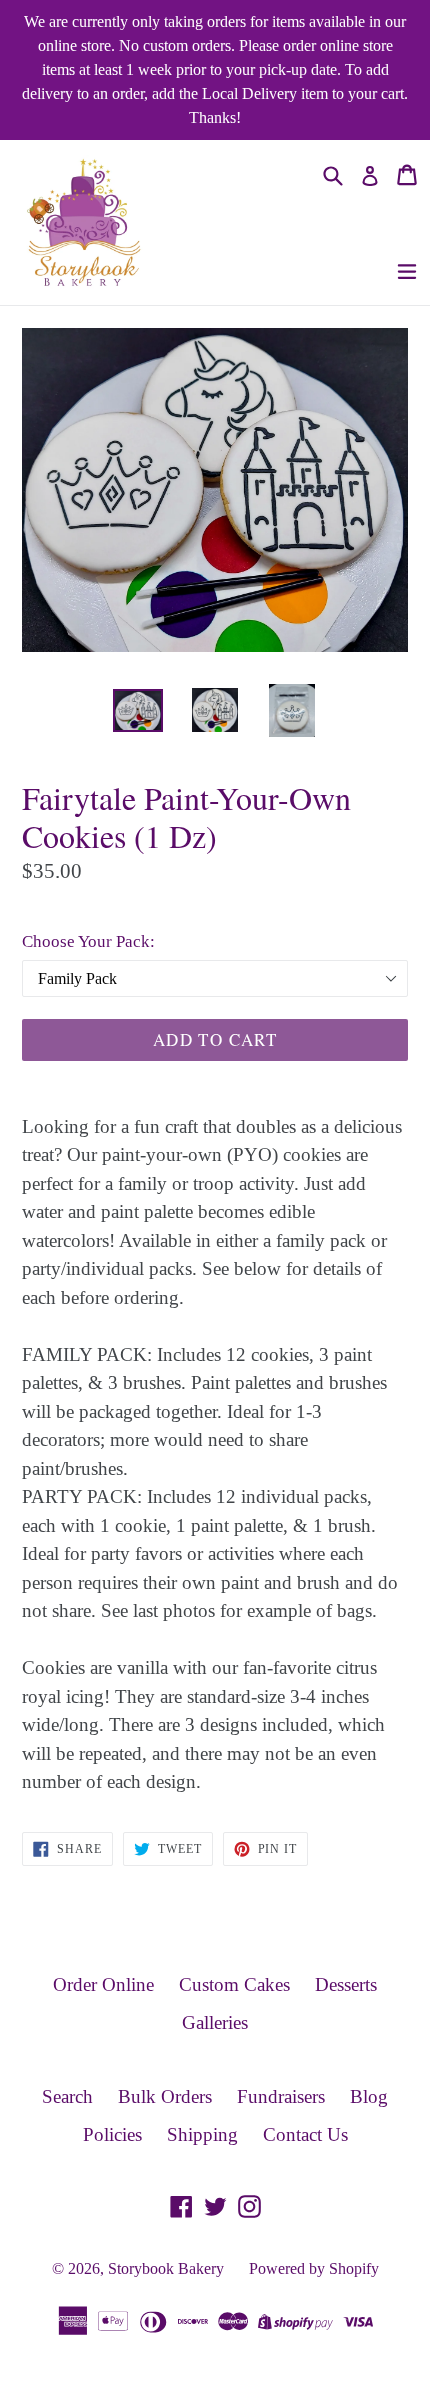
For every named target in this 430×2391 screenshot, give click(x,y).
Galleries (215, 2022)
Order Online (103, 1984)
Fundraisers (281, 2096)
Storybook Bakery (166, 2268)
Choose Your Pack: (88, 941)
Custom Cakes (234, 1984)
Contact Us (305, 2134)
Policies (112, 2134)
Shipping (202, 2134)
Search (67, 2096)
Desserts (346, 1984)
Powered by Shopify (314, 2268)
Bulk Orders (165, 2096)
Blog (369, 2096)
